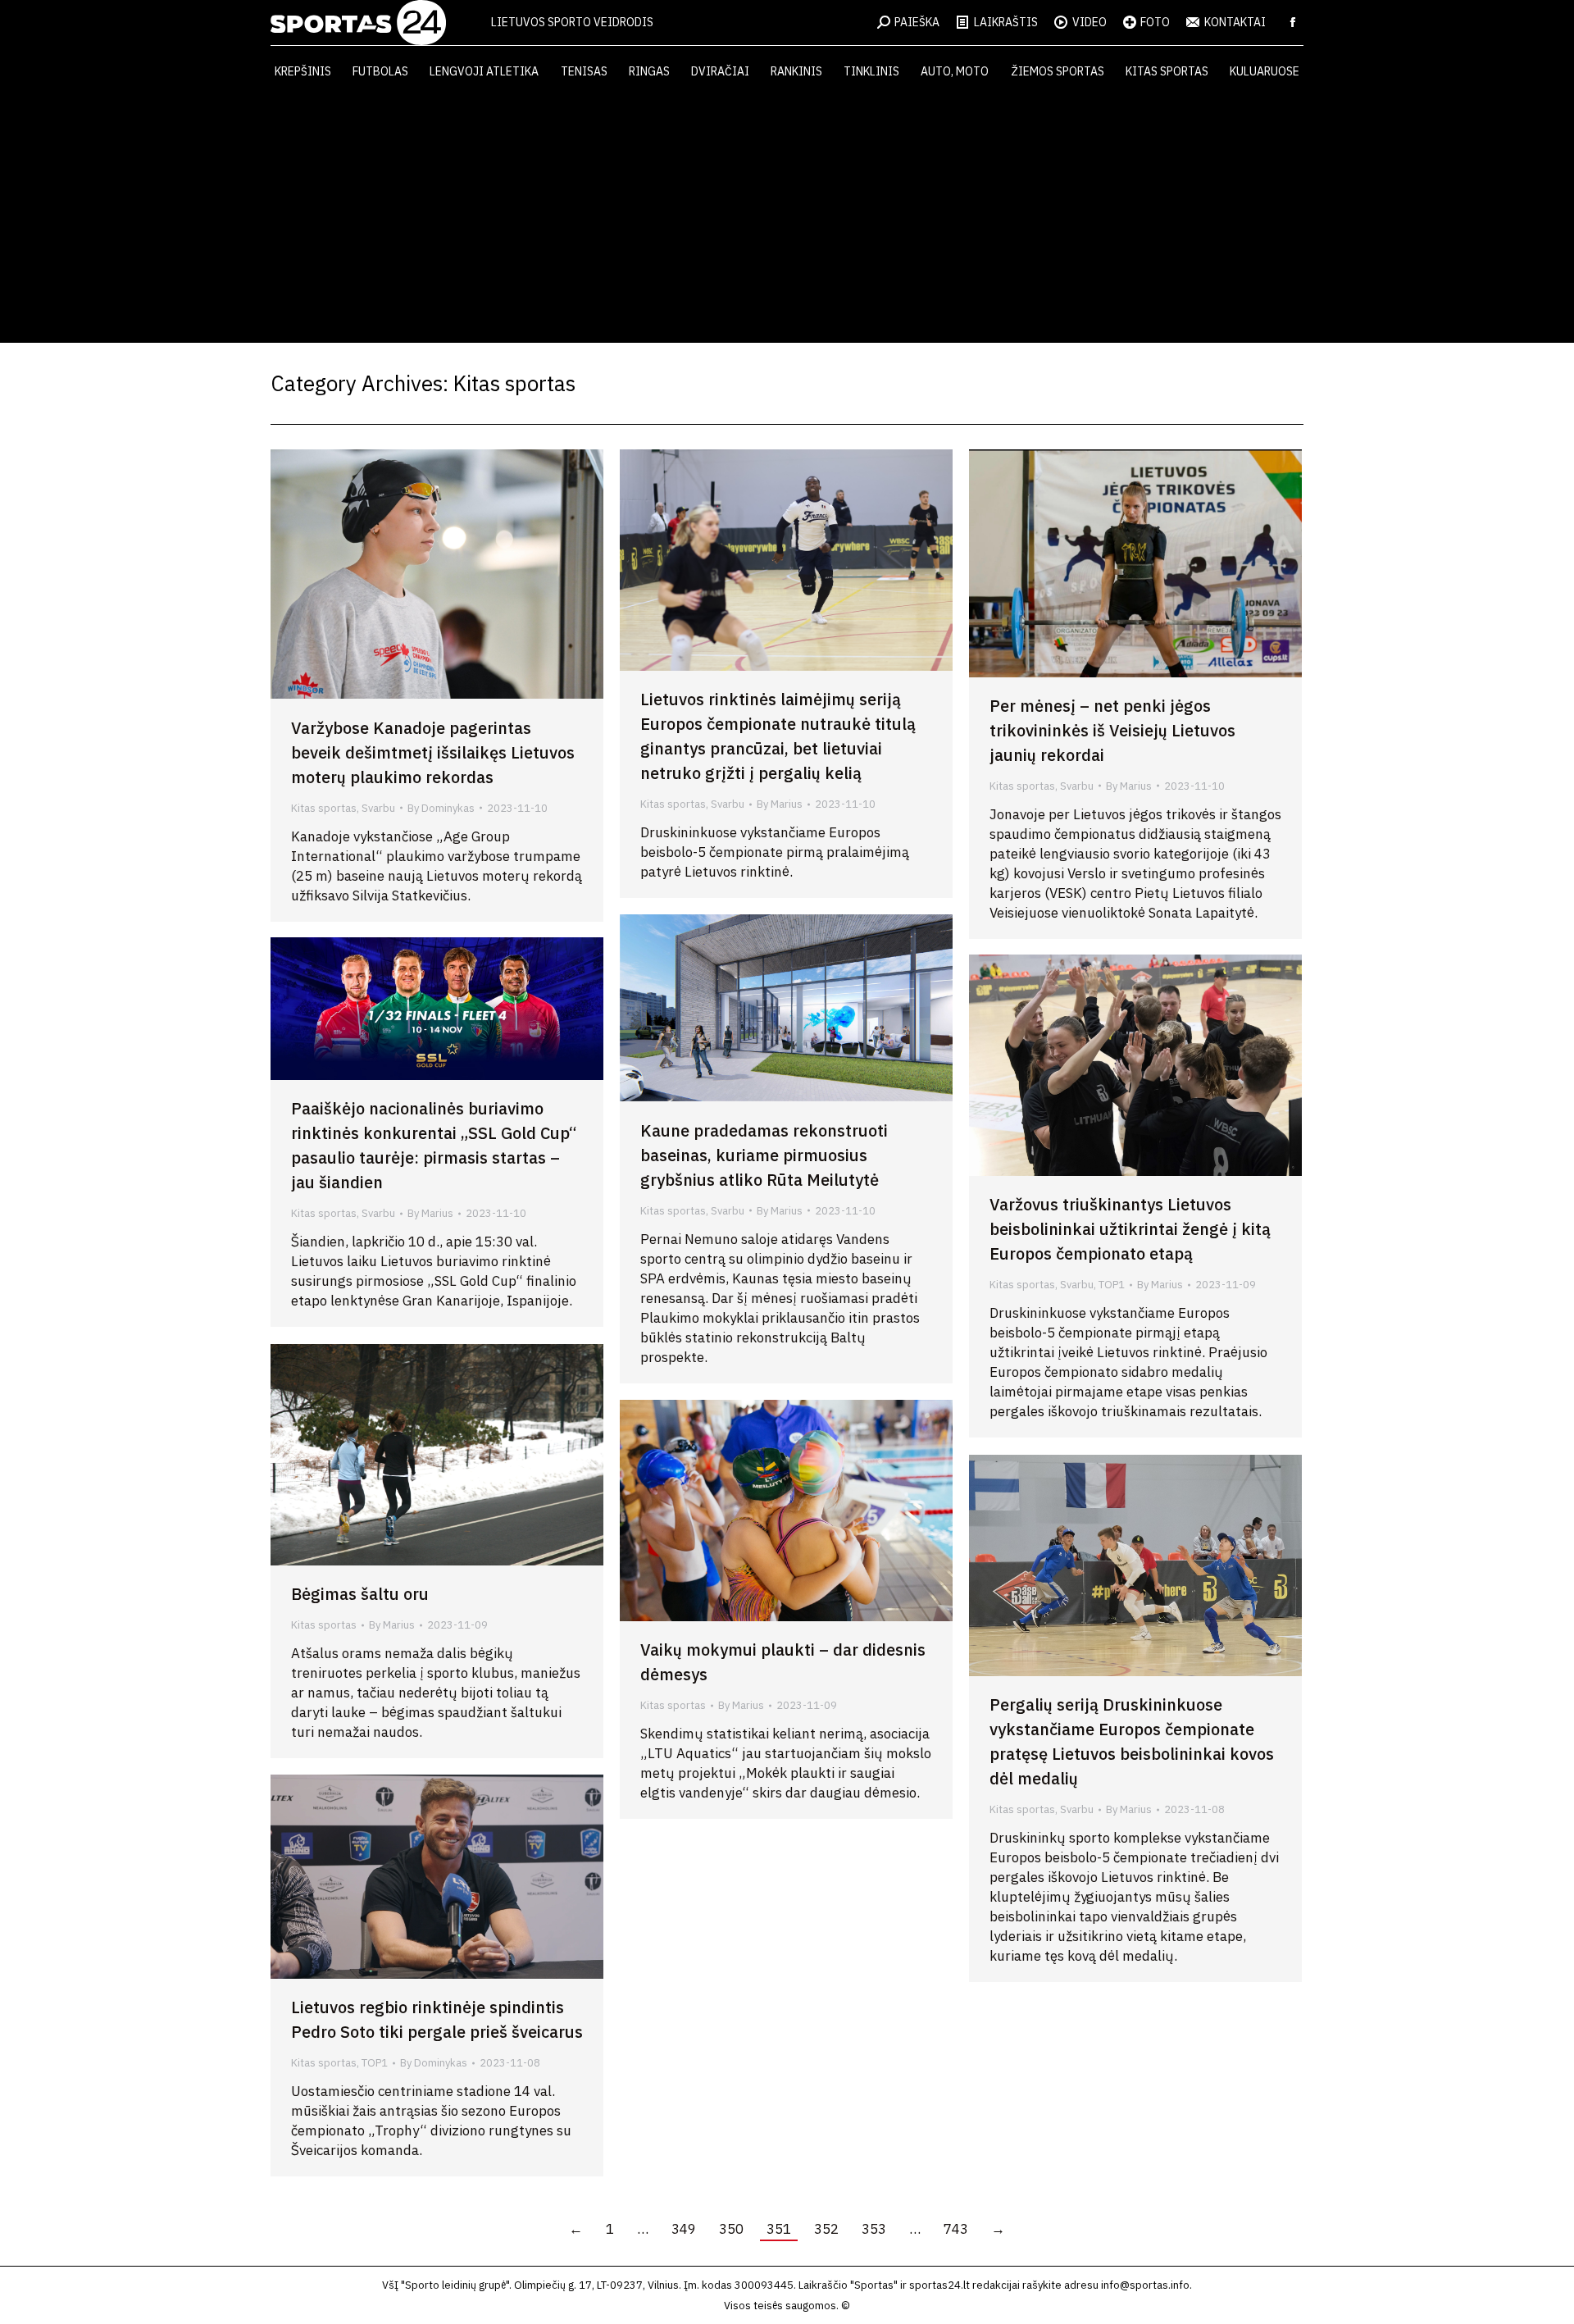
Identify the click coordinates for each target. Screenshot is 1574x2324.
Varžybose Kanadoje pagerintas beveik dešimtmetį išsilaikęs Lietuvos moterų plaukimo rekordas (433, 752)
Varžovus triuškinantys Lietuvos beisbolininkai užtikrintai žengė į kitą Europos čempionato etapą (1130, 1229)
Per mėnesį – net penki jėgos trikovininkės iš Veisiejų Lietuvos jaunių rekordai (1112, 730)
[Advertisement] (787, 220)
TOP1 (1112, 1285)
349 (684, 2229)
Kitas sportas (324, 808)
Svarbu (378, 808)
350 (731, 2229)
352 (826, 2229)
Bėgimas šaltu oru (360, 1594)
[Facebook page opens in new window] (1293, 22)
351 (779, 2229)
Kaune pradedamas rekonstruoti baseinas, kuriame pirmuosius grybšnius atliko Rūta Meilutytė (764, 1155)
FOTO (1155, 22)
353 (874, 2229)
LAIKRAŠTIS (1006, 22)
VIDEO (1090, 22)
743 (956, 2229)
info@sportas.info (1145, 2285)
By (441, 808)
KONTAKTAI (1235, 22)
